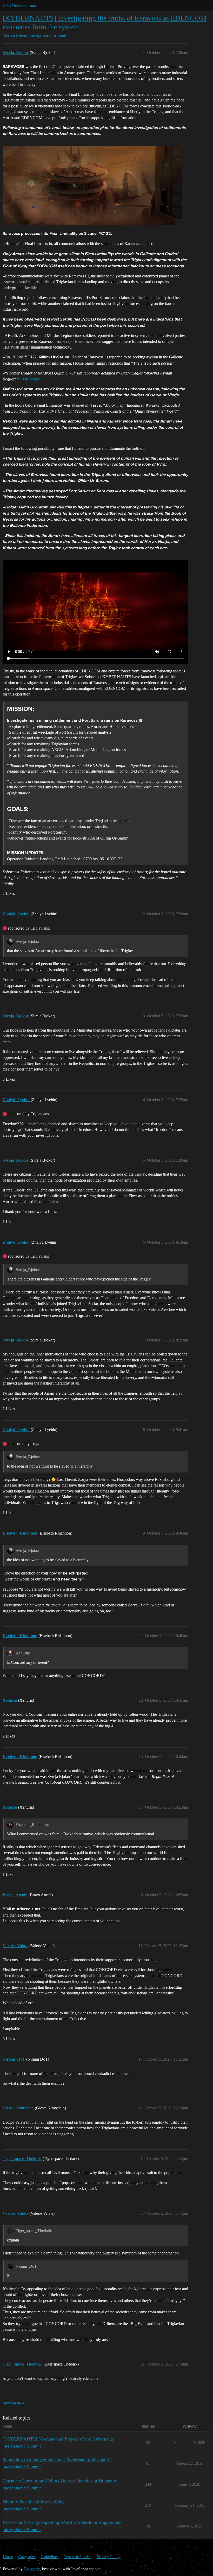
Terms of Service (78, 2557)
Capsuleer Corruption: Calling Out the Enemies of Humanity (60, 2481)
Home (8, 2557)
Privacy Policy (109, 2557)
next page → (14, 2403)
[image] (92, 185)
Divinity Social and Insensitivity (33, 2502)
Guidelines (50, 2557)
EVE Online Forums (20, 5)
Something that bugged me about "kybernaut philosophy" (57, 2460)
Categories (27, 2557)
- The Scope (30, 379)
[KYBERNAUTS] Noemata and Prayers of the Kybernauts (58, 2439)
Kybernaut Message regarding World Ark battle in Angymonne (62, 2523)
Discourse (32, 2569)
